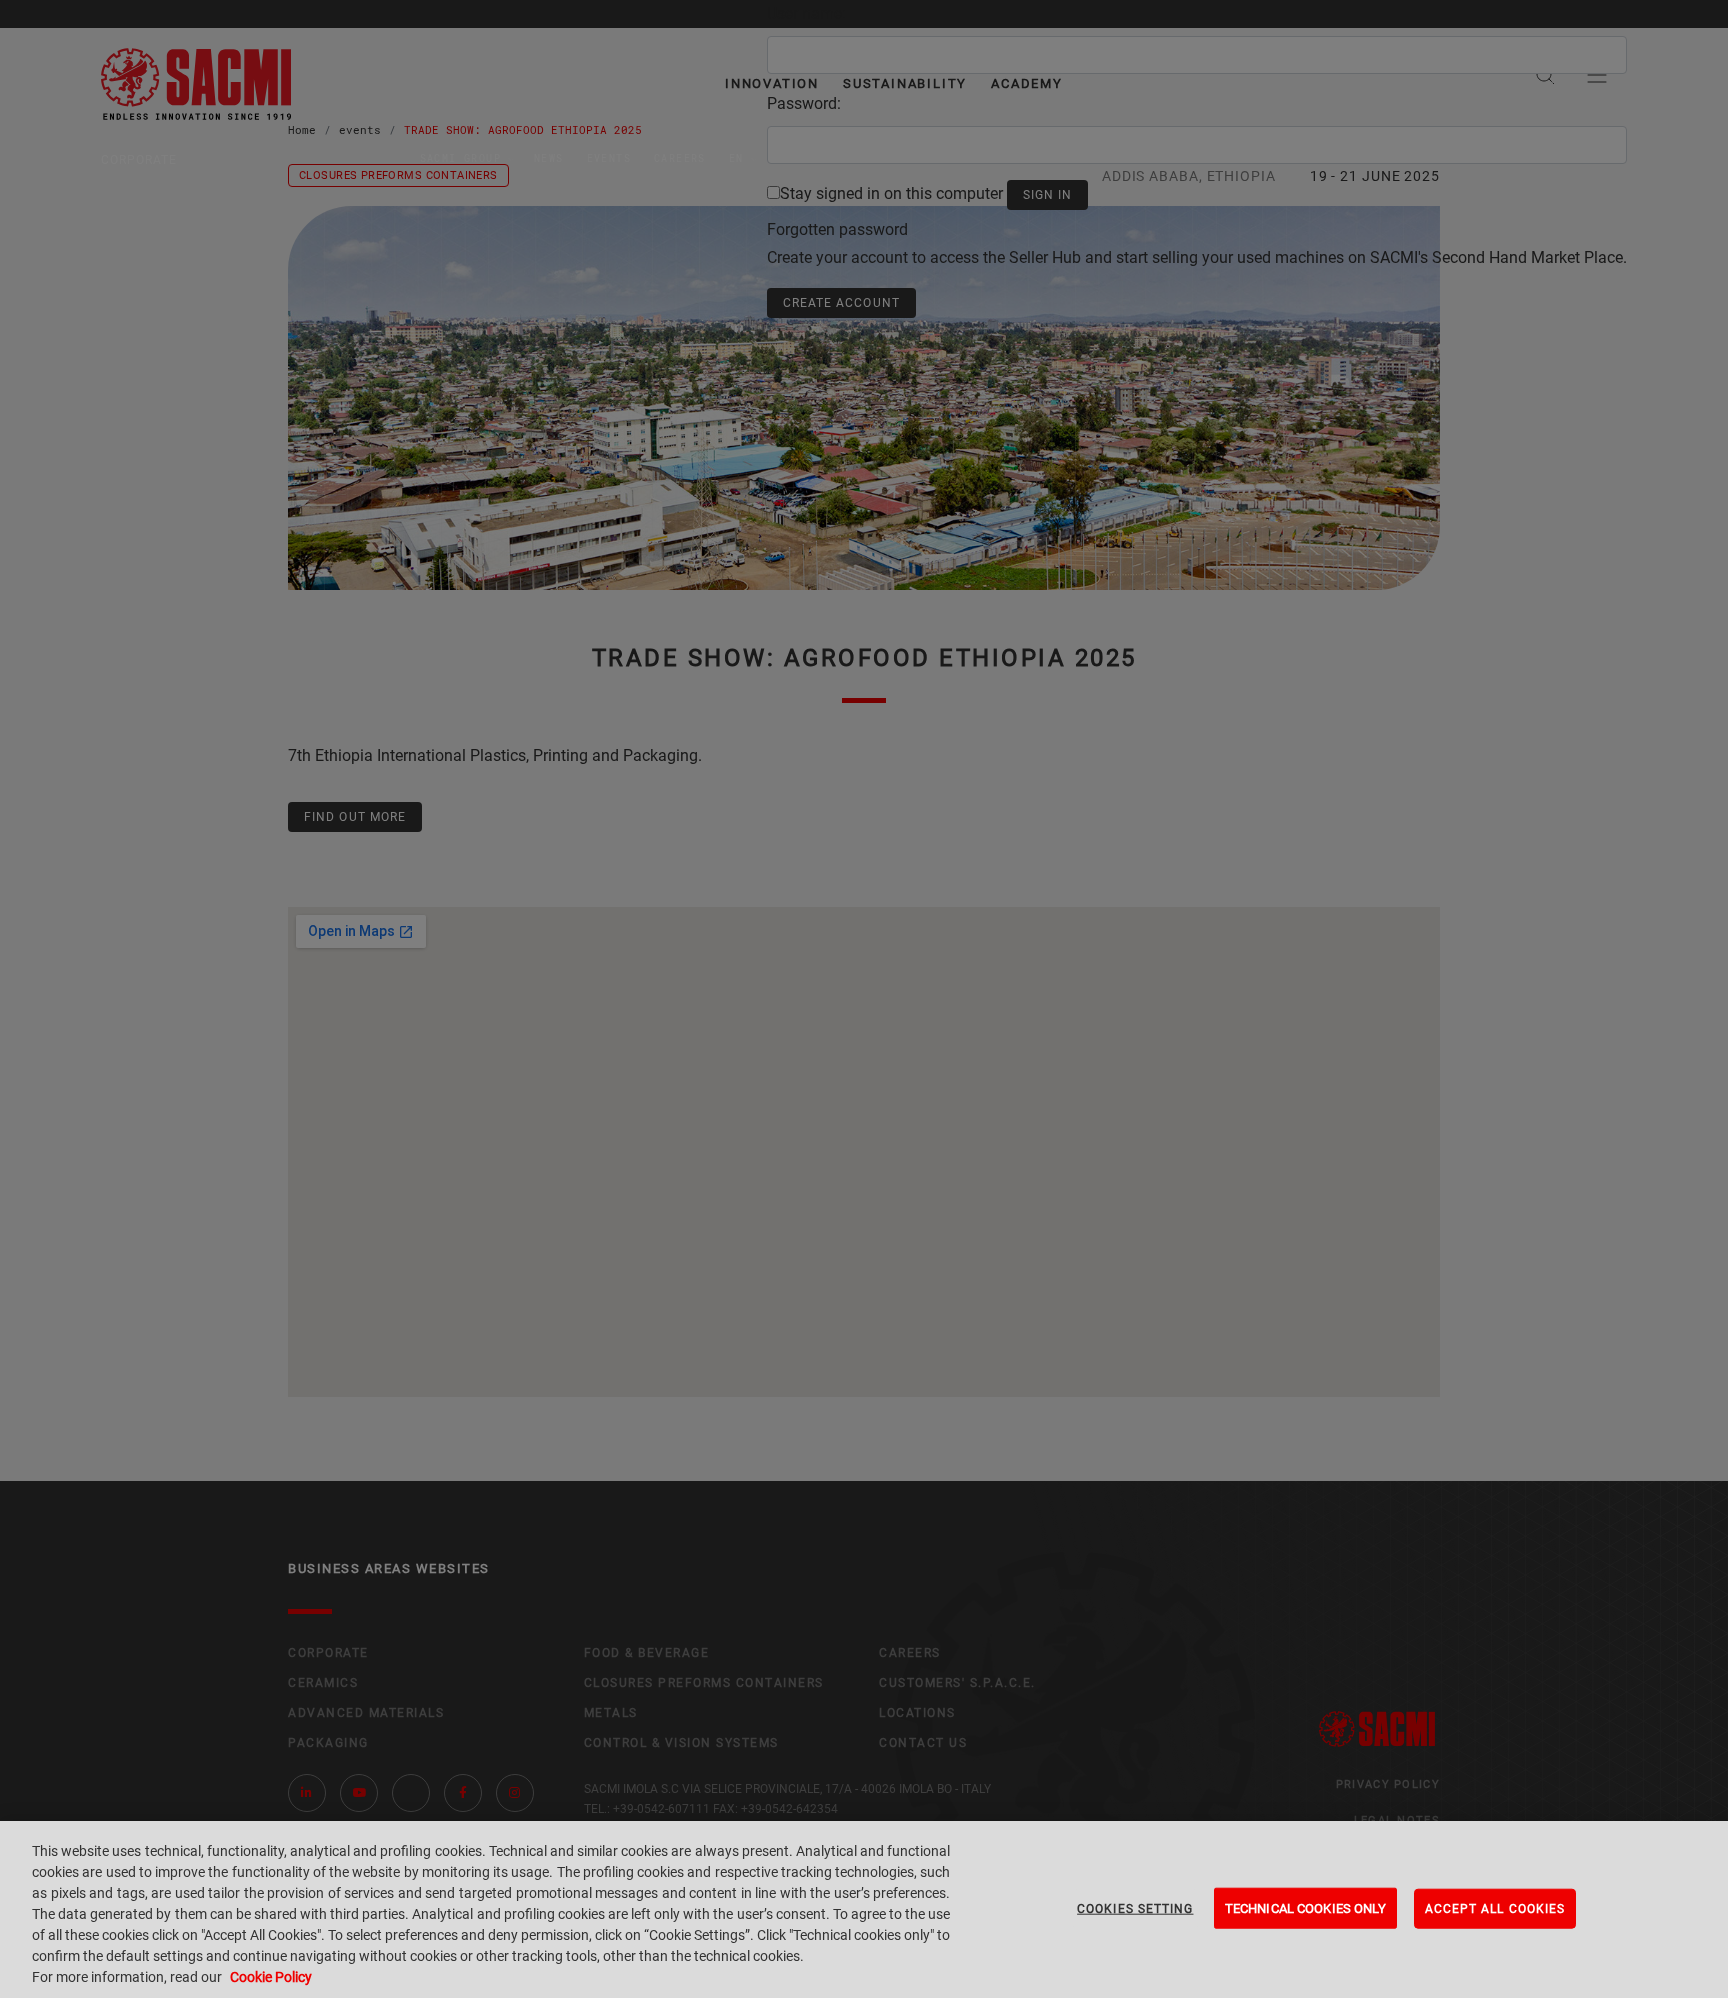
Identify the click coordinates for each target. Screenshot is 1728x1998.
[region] (864, 1909)
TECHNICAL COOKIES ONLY (1305, 1907)
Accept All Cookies (1495, 1908)
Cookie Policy (271, 1977)
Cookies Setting (1135, 1908)
